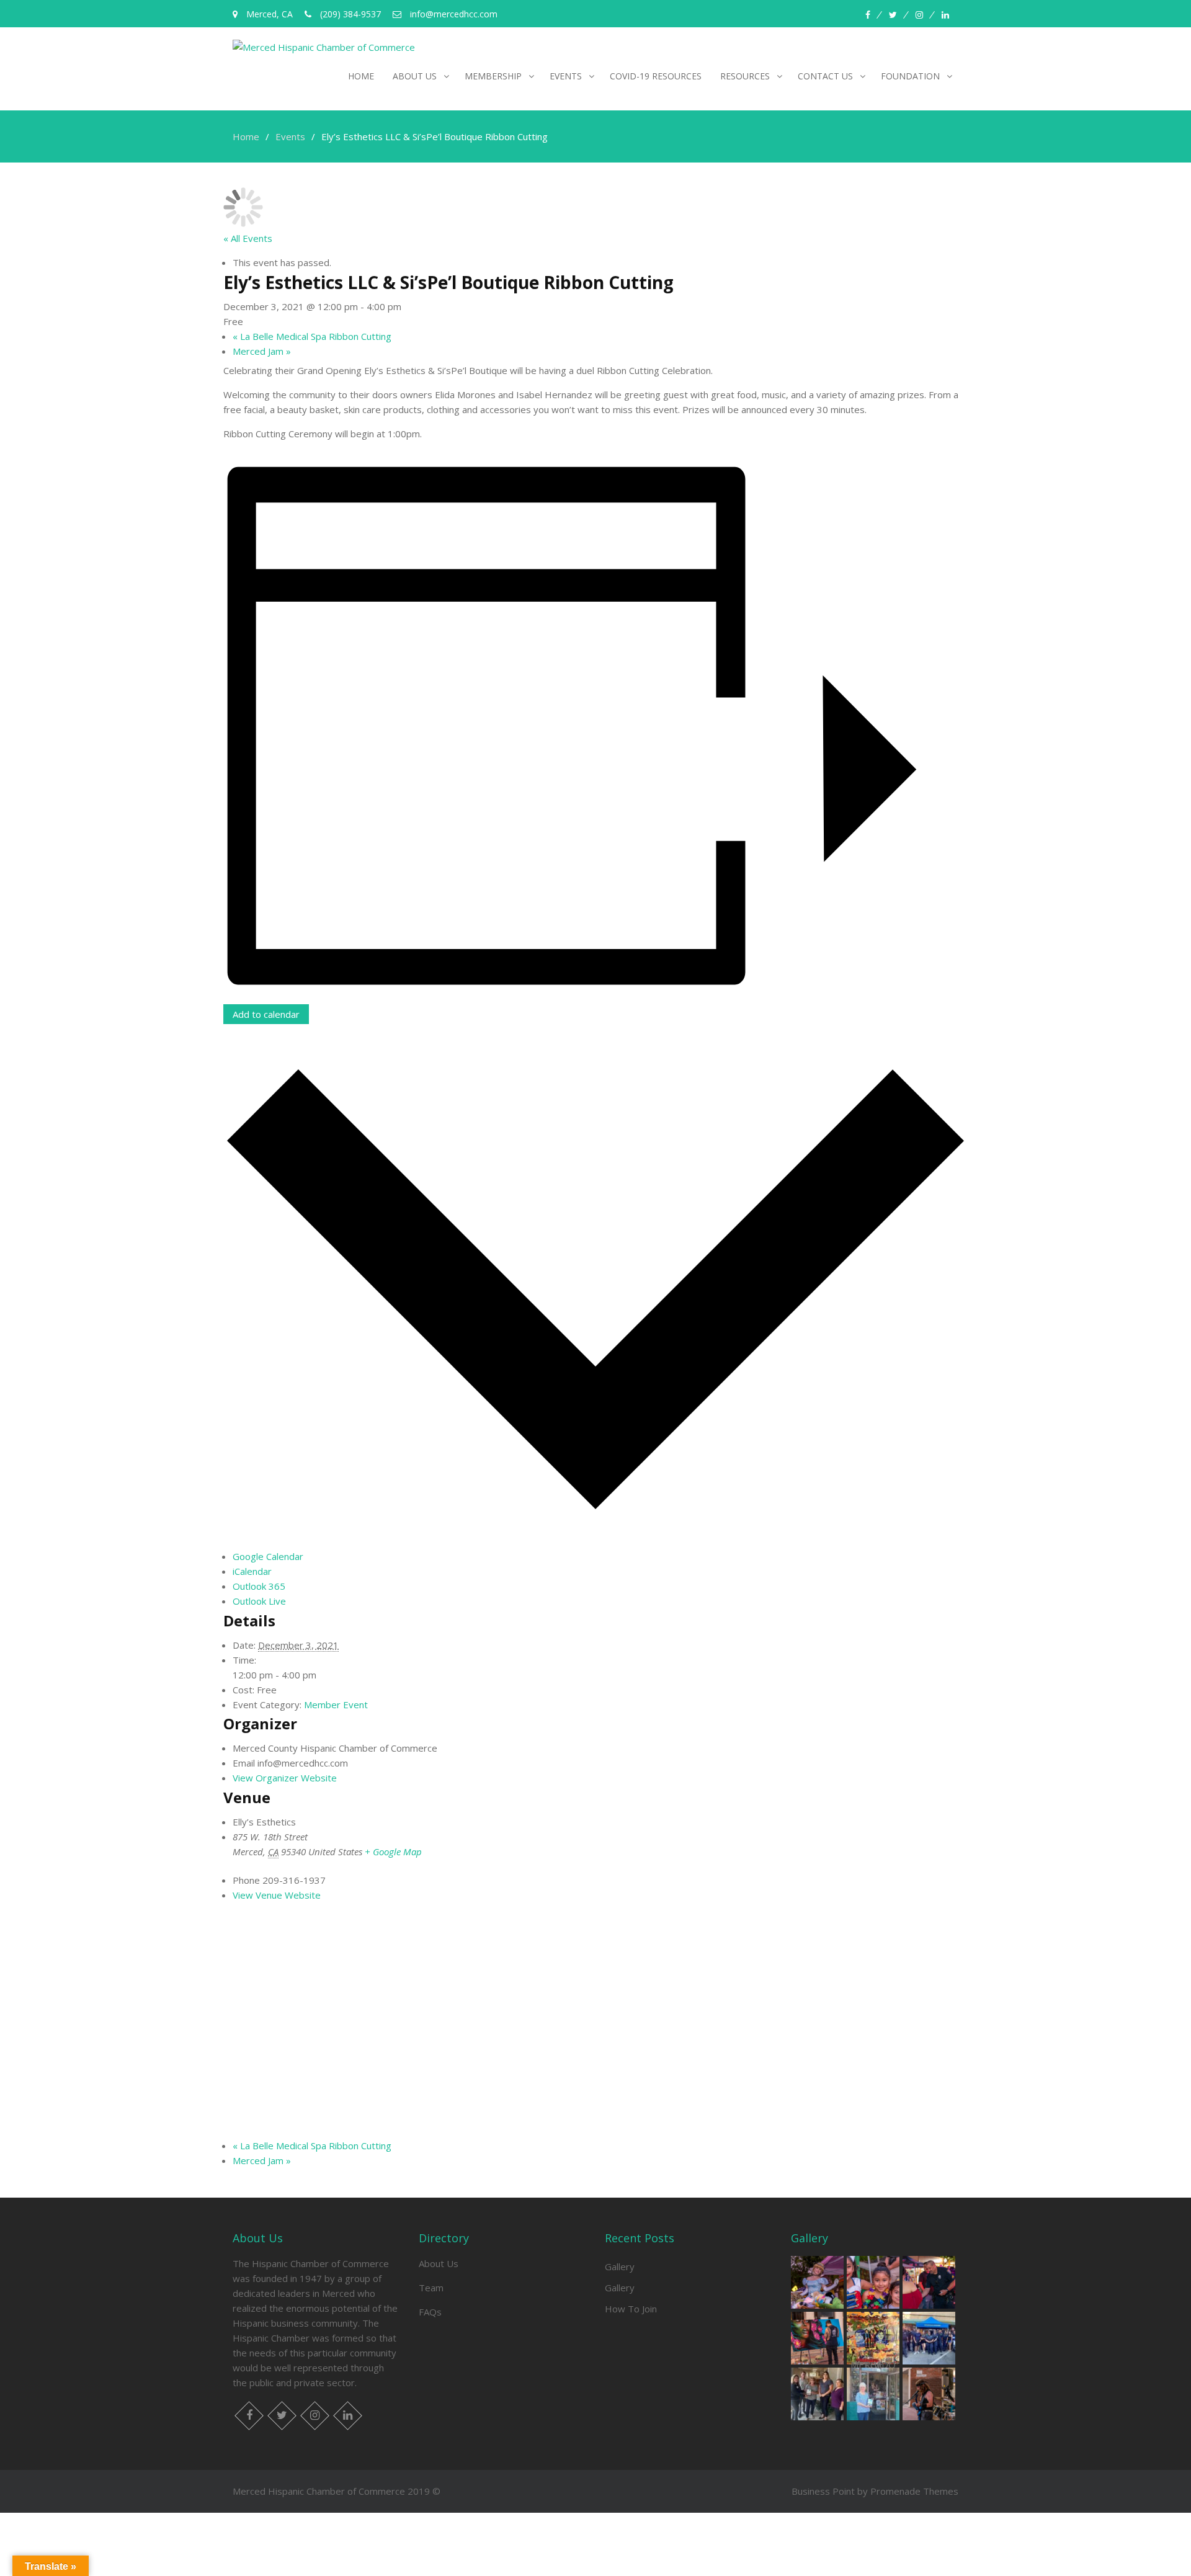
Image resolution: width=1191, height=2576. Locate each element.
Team (431, 2288)
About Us (439, 2263)
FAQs (430, 2312)
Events (566, 76)
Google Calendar (268, 1556)
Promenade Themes (914, 2491)
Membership (493, 76)
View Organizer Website (285, 1778)
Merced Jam (262, 351)
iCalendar (252, 1571)
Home (361, 76)
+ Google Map (393, 1852)
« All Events (248, 238)
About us (415, 76)
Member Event (336, 1705)
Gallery (620, 2266)
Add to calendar (266, 1014)
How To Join (631, 2309)
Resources (745, 76)
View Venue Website (277, 1895)
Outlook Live (259, 1601)
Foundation (910, 76)
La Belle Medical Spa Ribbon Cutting (312, 336)
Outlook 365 (259, 1586)
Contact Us (825, 76)
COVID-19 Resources (656, 76)
